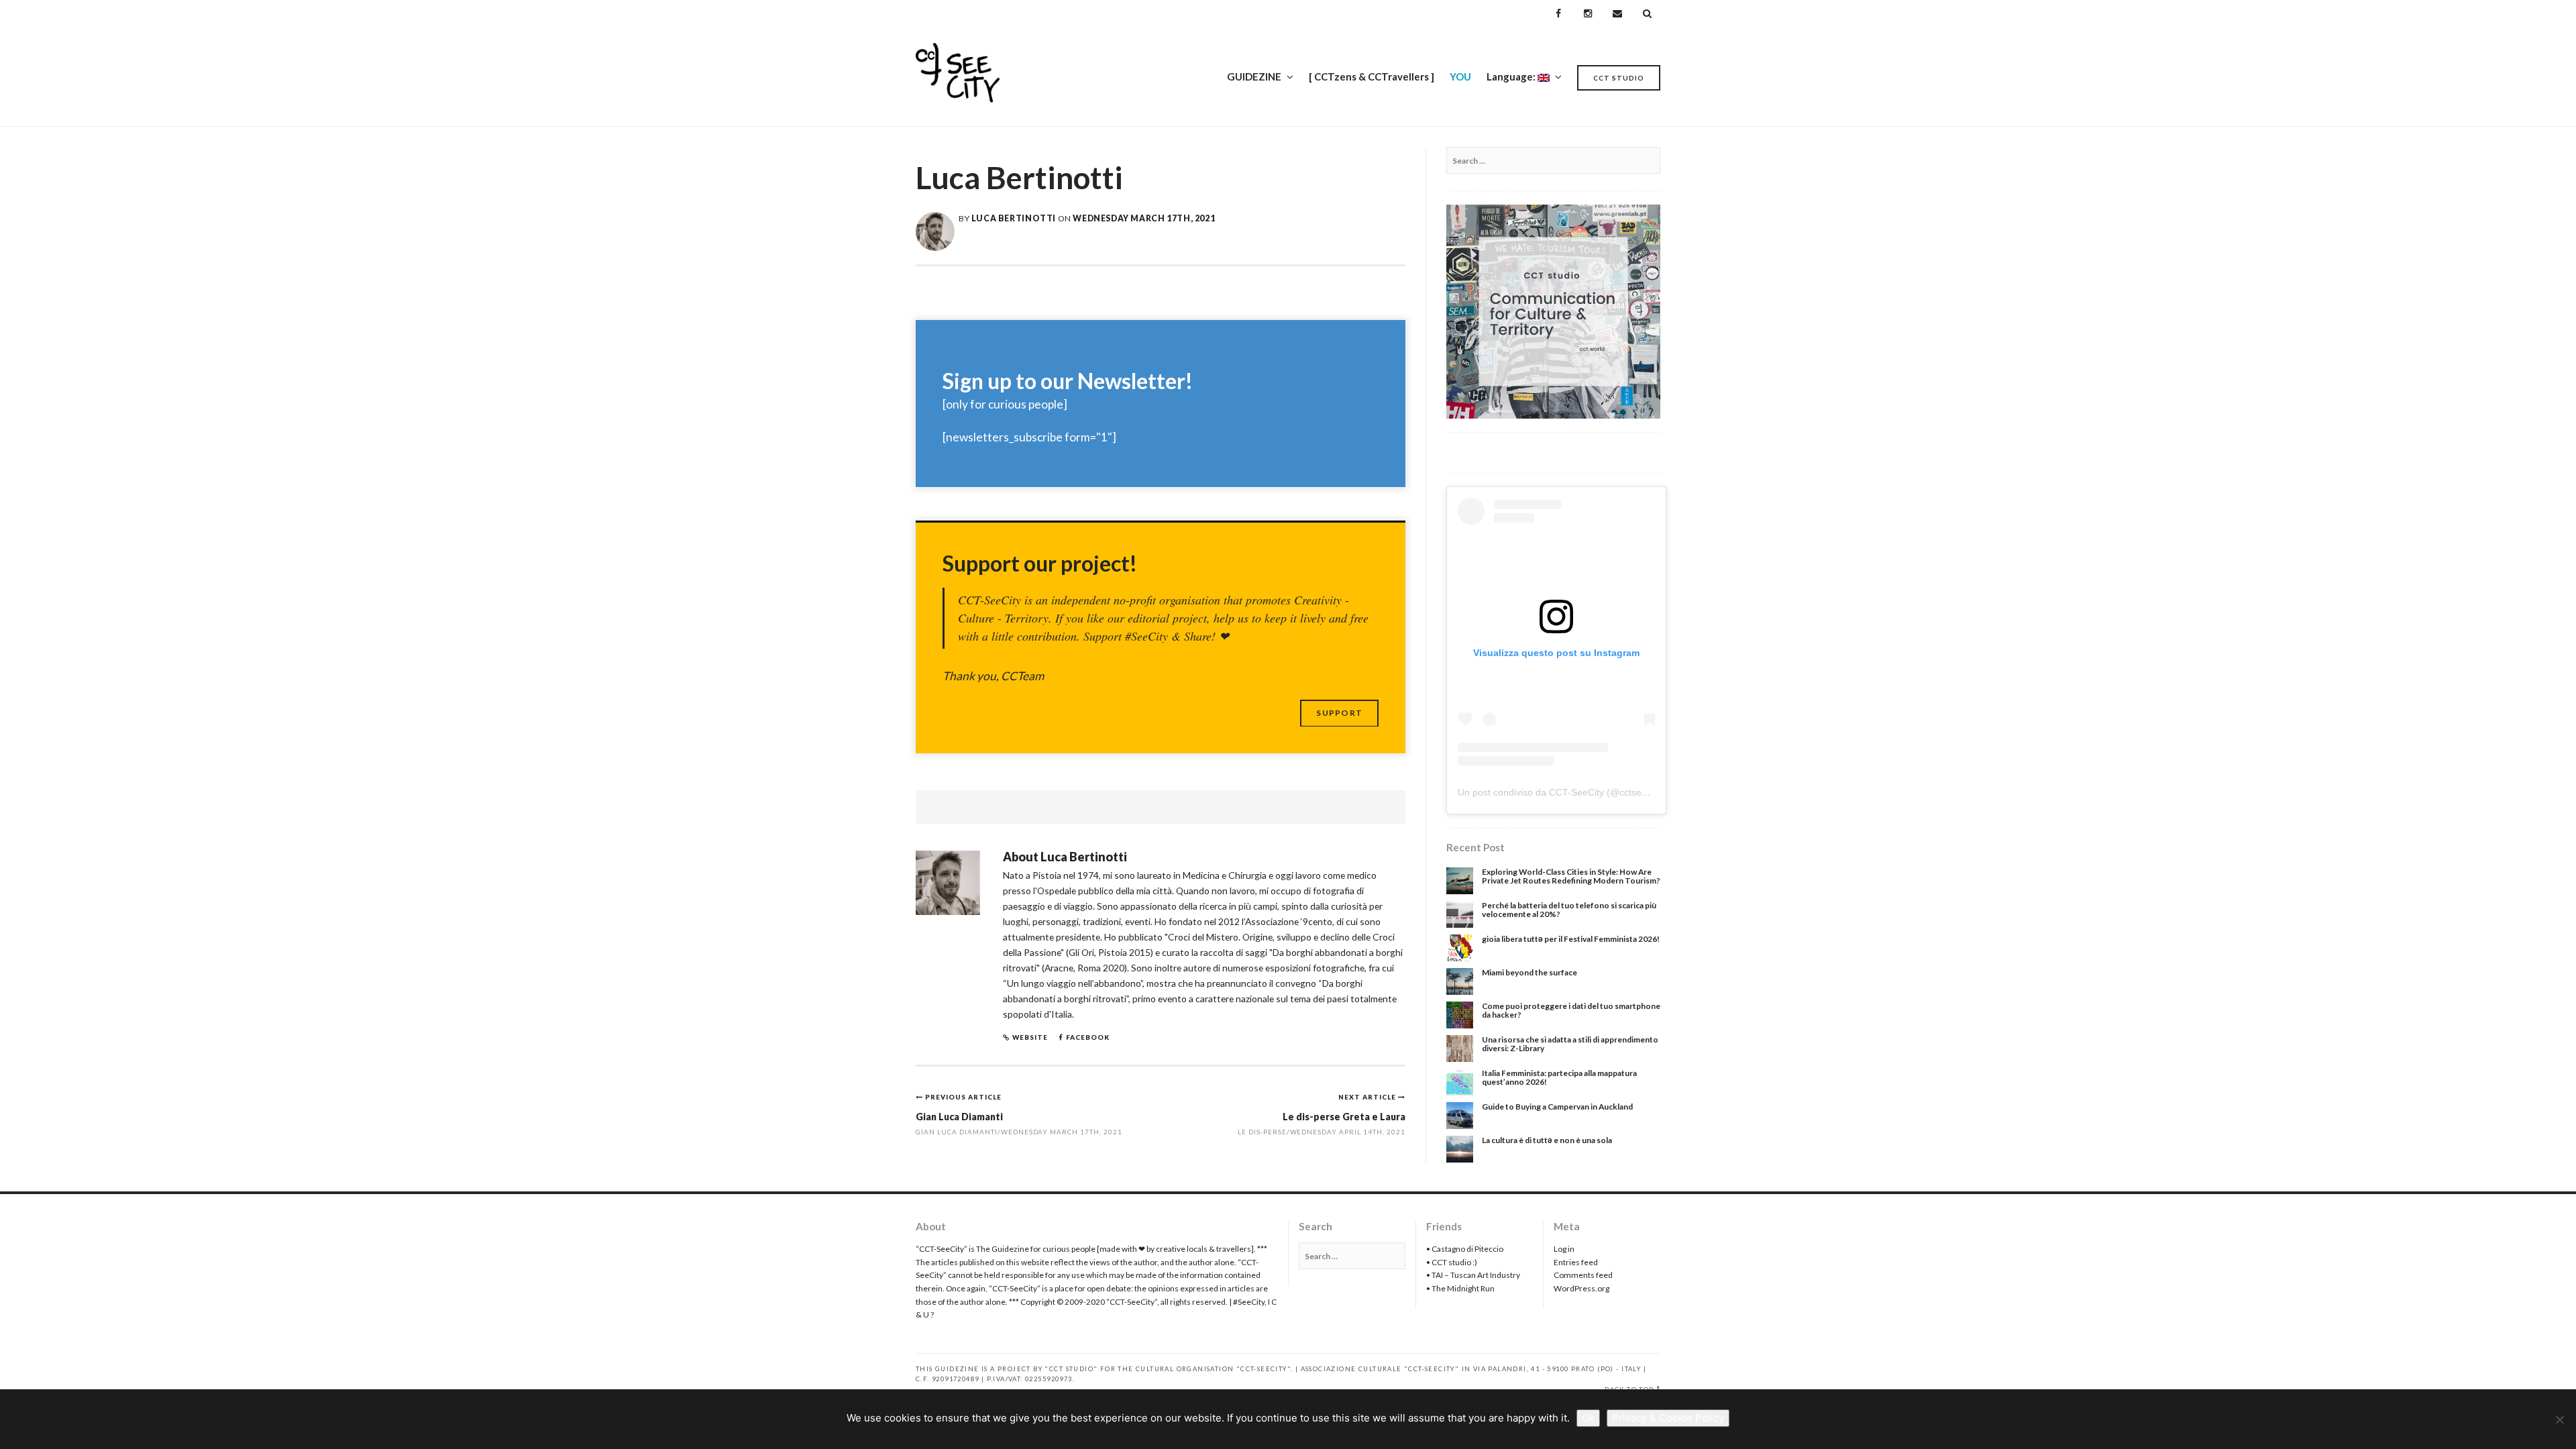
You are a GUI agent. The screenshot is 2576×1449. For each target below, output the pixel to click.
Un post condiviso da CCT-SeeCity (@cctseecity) (1561, 792)
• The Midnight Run (1460, 1288)
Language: (1512, 76)
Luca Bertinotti (1014, 218)
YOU (1460, 76)
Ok (1588, 1418)
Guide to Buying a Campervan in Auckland (1557, 1107)
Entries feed (1576, 1262)
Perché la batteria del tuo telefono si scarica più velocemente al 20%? (1569, 910)
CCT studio (1619, 78)
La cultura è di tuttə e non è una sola (1547, 1140)
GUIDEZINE (1254, 76)
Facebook (1088, 1037)
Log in (1564, 1249)
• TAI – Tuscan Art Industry (1473, 1275)
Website (1030, 1037)
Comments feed (1583, 1275)
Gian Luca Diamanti (959, 1117)
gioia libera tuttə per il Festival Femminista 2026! (1571, 939)
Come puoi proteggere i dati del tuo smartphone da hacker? (1571, 1010)
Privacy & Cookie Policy (1668, 1418)
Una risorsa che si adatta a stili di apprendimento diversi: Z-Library (1570, 1044)
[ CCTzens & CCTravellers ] (1372, 76)
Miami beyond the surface (1529, 972)
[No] (2559, 1419)
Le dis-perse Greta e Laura (1344, 1117)
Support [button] (1339, 713)
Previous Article (963, 1097)
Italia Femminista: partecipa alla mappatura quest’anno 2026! (1559, 1077)
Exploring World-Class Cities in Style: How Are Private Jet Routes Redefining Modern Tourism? (1571, 876)
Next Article (1368, 1097)
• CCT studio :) (1452, 1262)
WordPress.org (1581, 1288)
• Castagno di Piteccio (1465, 1249)
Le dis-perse (1262, 1132)
